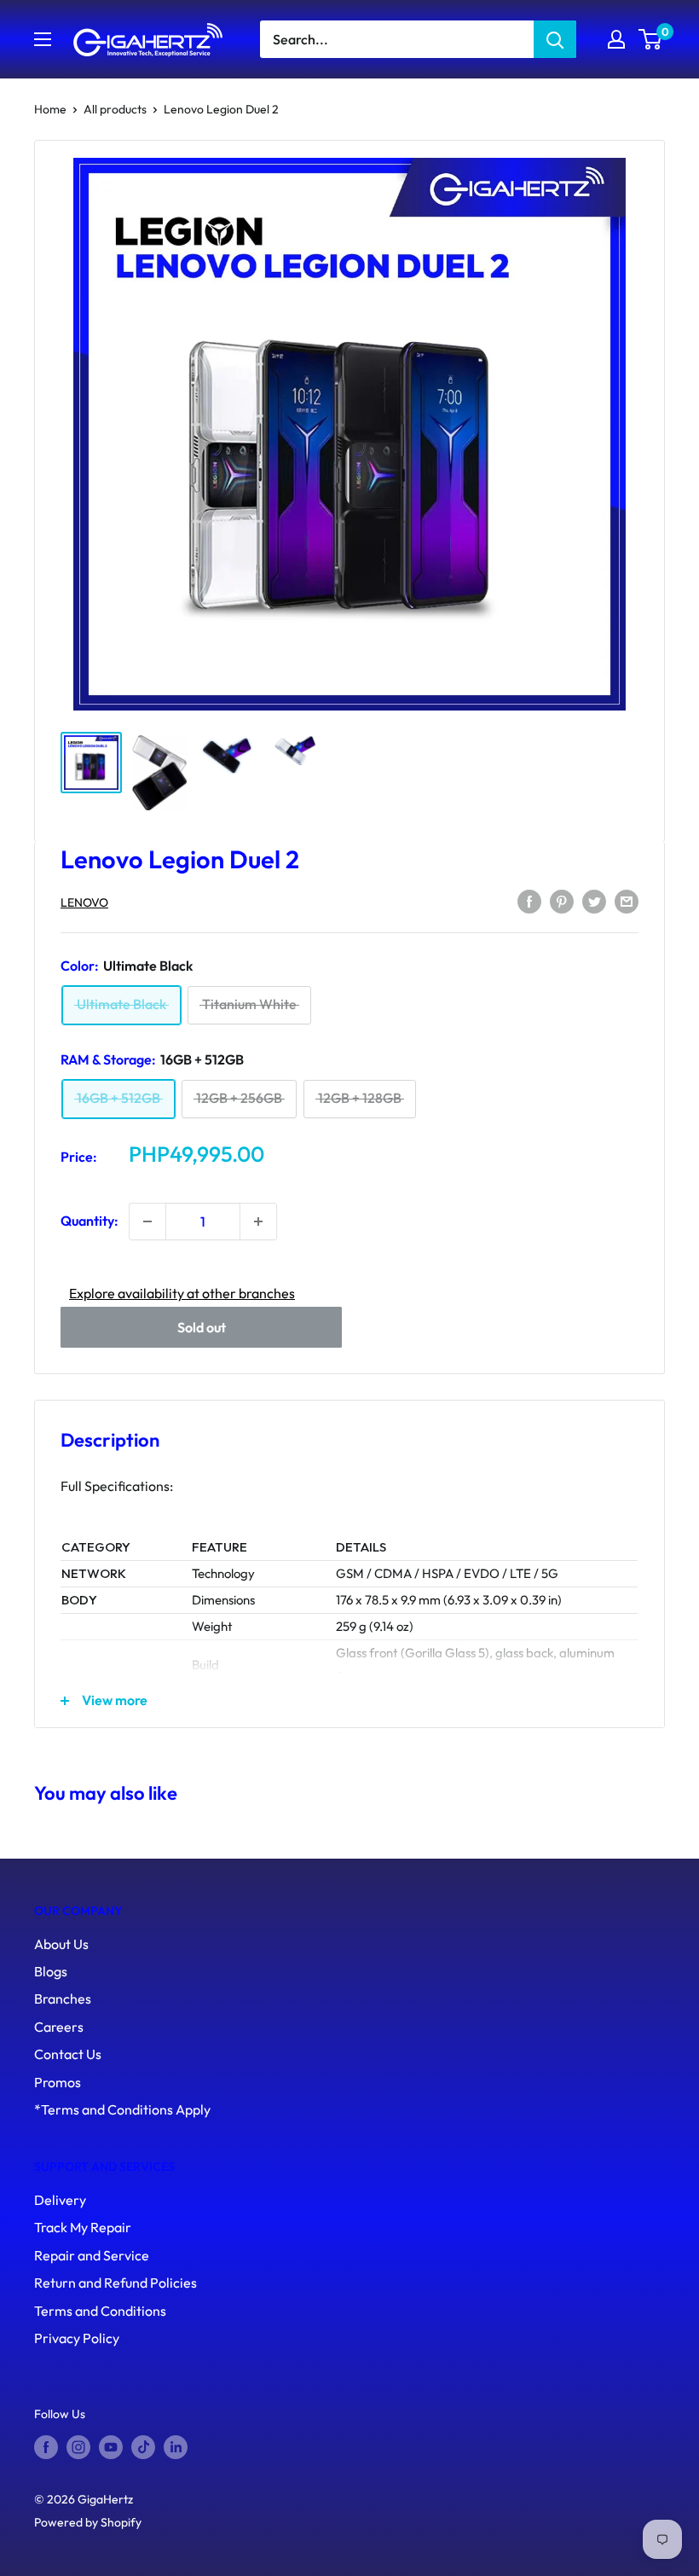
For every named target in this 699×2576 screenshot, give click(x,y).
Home (50, 109)
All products (115, 109)
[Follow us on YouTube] (111, 2448)
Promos (58, 2082)
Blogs (51, 1971)
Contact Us (68, 2054)
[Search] (555, 39)
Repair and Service (92, 2255)
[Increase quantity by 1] (258, 1221)
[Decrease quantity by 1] (147, 1221)
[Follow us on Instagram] (78, 2448)
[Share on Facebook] (529, 901)
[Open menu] (43, 39)
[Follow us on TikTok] (143, 2448)
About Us (61, 1944)
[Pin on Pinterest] (562, 901)
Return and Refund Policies (116, 2283)
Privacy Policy (77, 2338)
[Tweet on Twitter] (594, 901)
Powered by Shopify (88, 2522)
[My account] (616, 39)
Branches (63, 1999)
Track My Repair (83, 2227)
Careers (59, 2027)
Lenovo (84, 902)
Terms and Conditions (100, 2311)
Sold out (202, 1327)
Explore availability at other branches (182, 1293)
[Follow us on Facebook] (46, 2448)
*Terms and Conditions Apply (122, 2109)
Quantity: (90, 1221)
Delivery (60, 2200)
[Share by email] (627, 901)
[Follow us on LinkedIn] (176, 2448)
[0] (651, 39)
